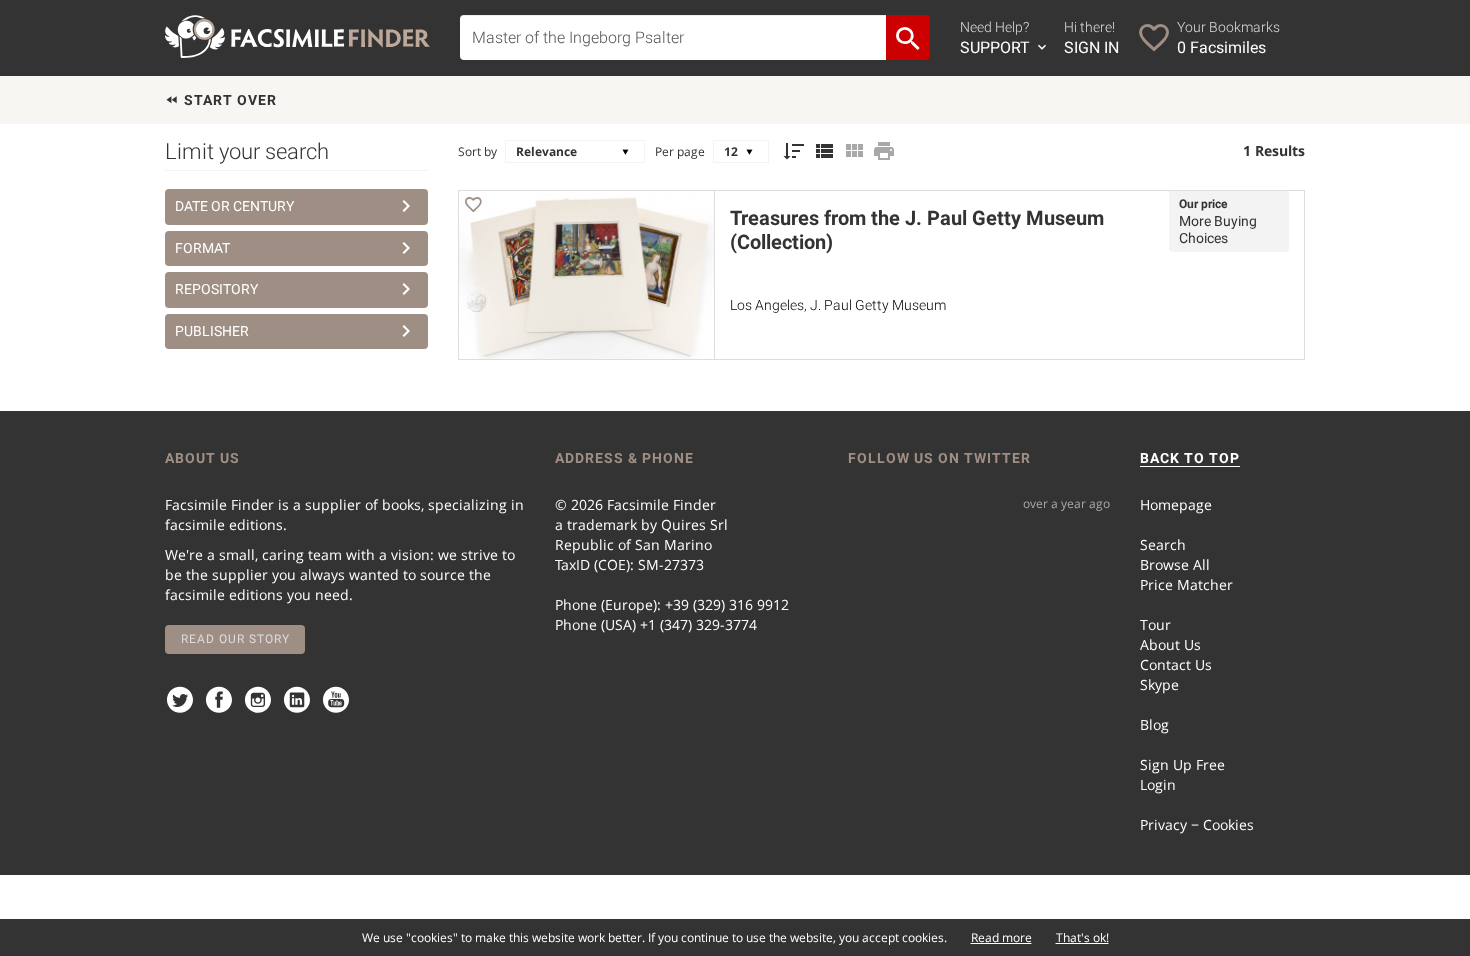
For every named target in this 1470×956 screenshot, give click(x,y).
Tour (1155, 624)
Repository (216, 289)
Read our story (235, 639)
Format (202, 248)
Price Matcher (1186, 584)
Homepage (1176, 504)
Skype (1159, 684)
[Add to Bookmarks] (473, 207)
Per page (680, 151)
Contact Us (1176, 664)
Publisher (212, 331)
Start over (228, 100)
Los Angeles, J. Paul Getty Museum (838, 305)
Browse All (1175, 564)
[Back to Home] (297, 36)
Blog (1154, 724)
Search (1163, 544)
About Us (1170, 644)
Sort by (477, 151)
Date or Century (234, 206)
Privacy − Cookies (1197, 824)
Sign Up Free (1182, 764)
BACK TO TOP (1190, 458)
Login (1158, 784)
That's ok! (1082, 937)
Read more (1001, 937)
